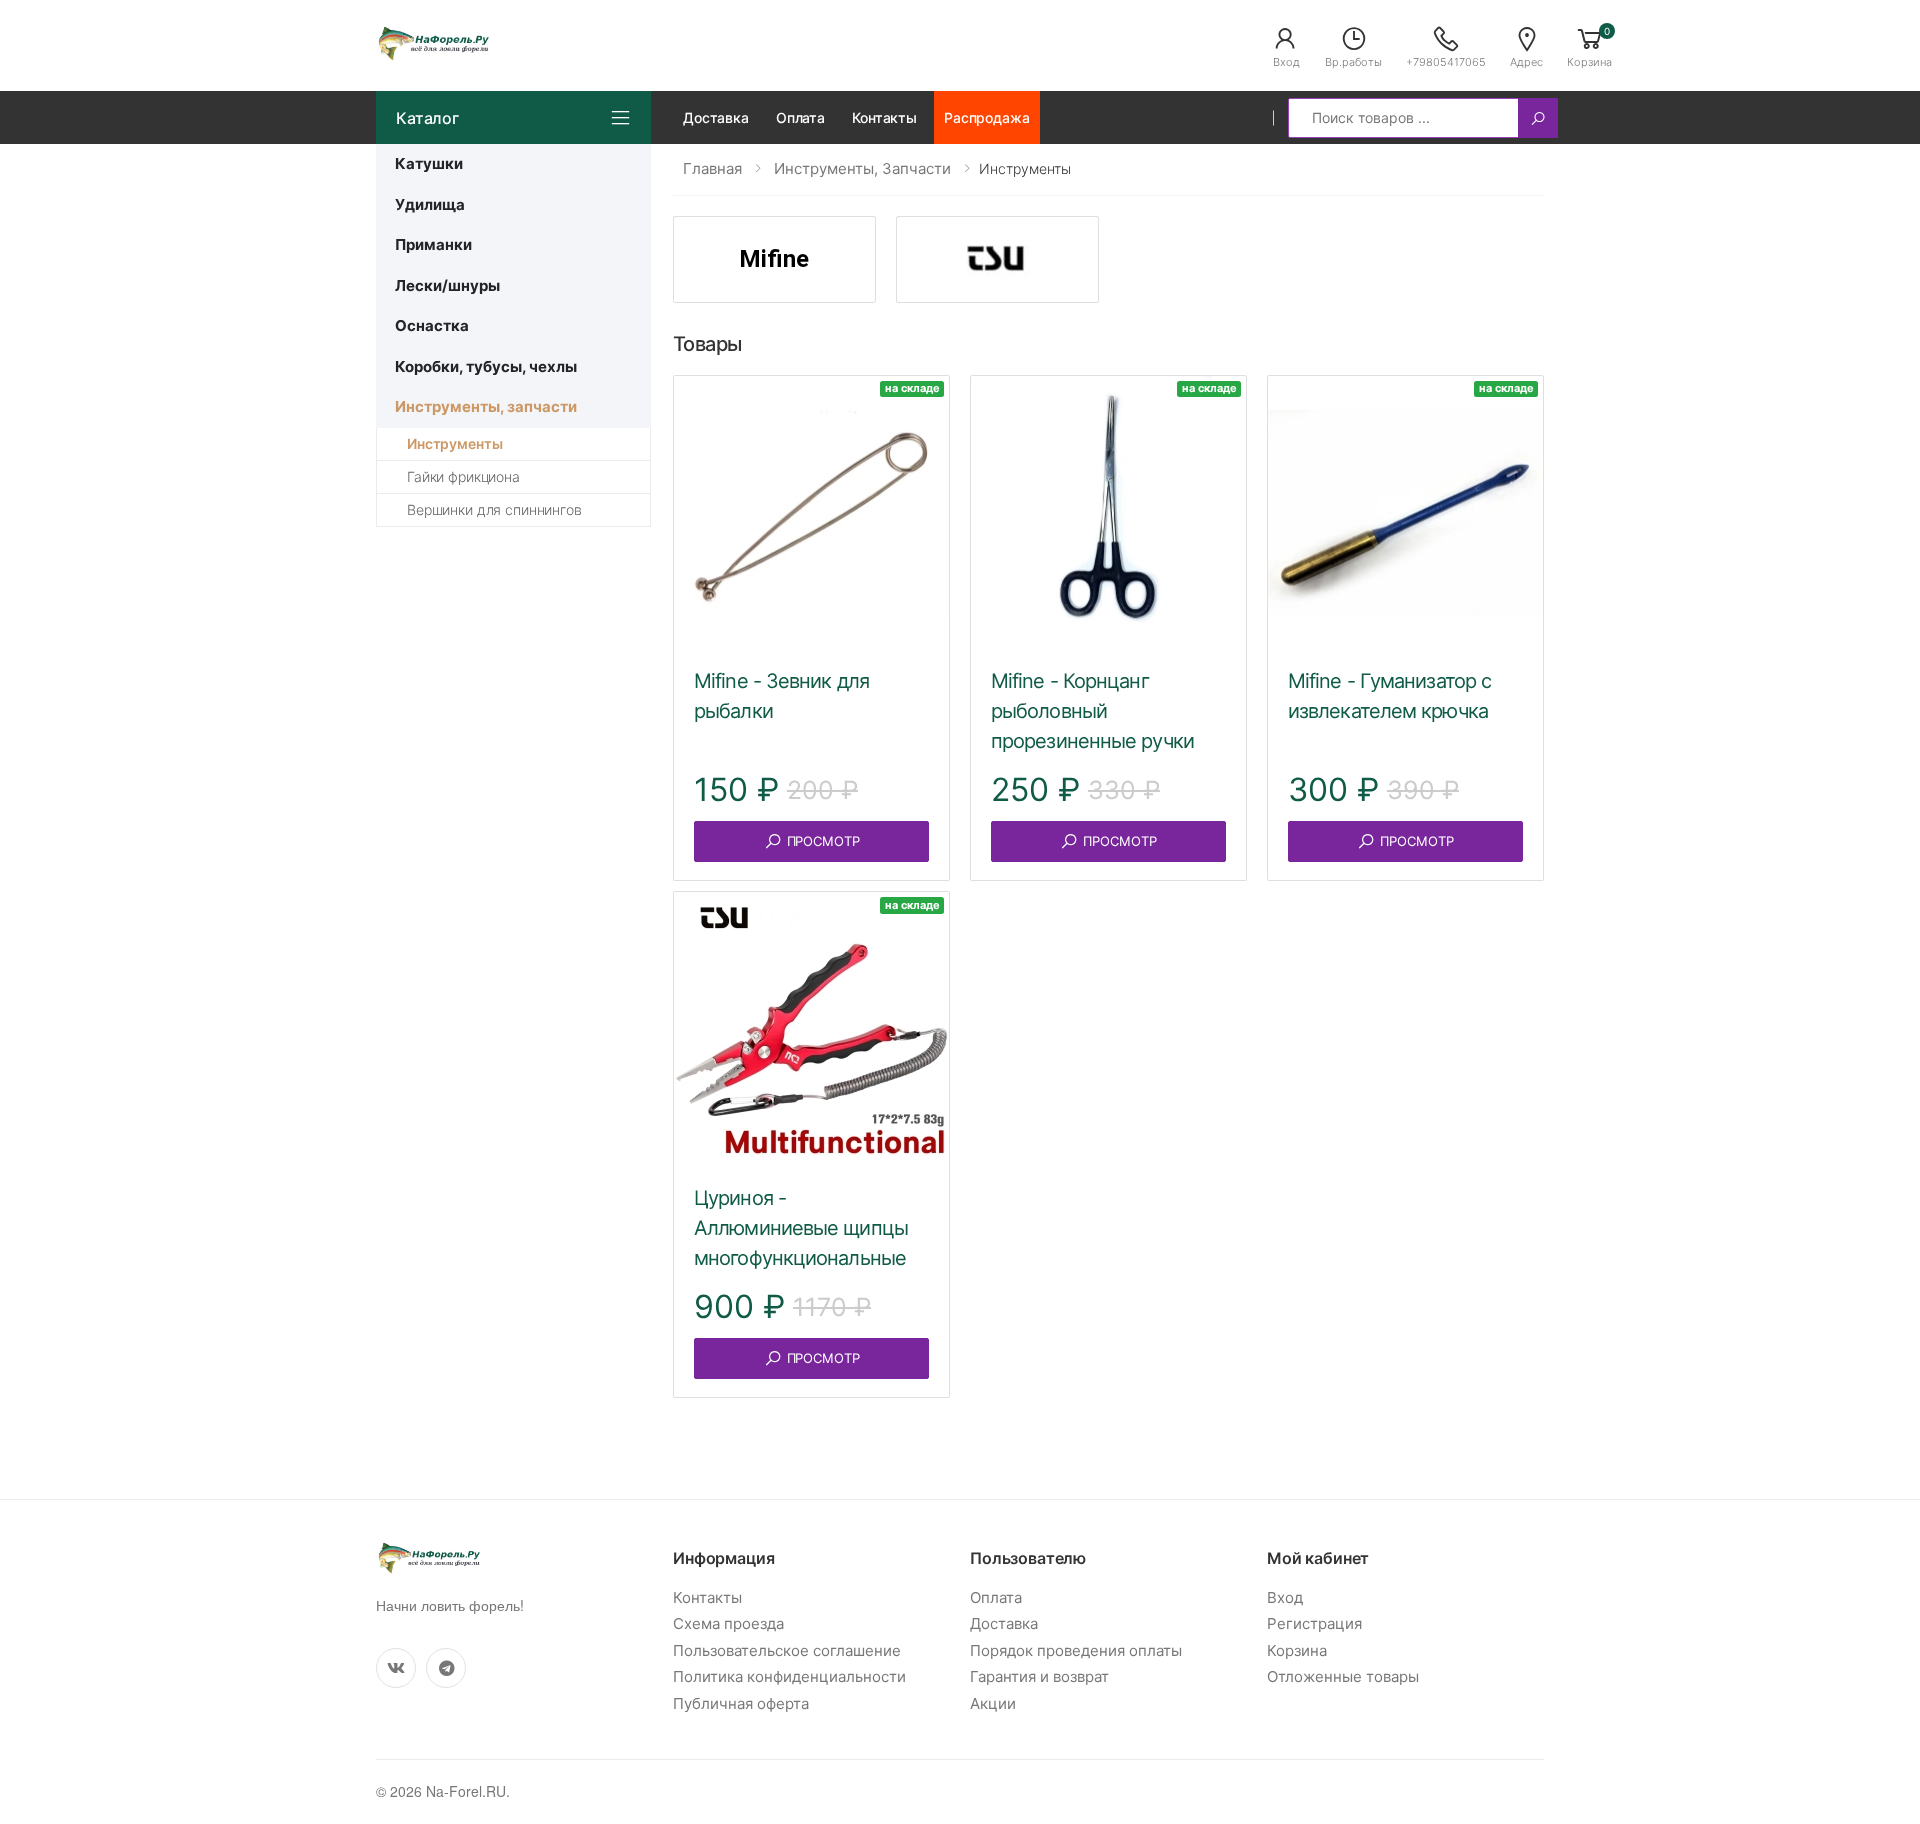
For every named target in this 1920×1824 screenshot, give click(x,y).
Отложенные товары (1343, 1676)
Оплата (800, 117)
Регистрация (1314, 1623)
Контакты (884, 117)
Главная (712, 168)
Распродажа (987, 117)
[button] (1286, 46)
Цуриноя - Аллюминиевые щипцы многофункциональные (801, 1228)
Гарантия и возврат (1039, 1676)
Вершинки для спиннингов (494, 509)
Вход (1285, 1597)
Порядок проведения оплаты (1076, 1650)
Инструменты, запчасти (862, 168)
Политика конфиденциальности (789, 1676)
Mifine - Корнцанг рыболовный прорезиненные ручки (1092, 711)
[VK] (396, 1668)
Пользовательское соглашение (787, 1650)
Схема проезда (728, 1623)
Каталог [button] (427, 118)
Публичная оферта (741, 1703)
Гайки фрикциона (463, 476)
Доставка (716, 117)
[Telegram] (446, 1668)
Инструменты (454, 443)
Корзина (1297, 1650)
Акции (993, 1703)
